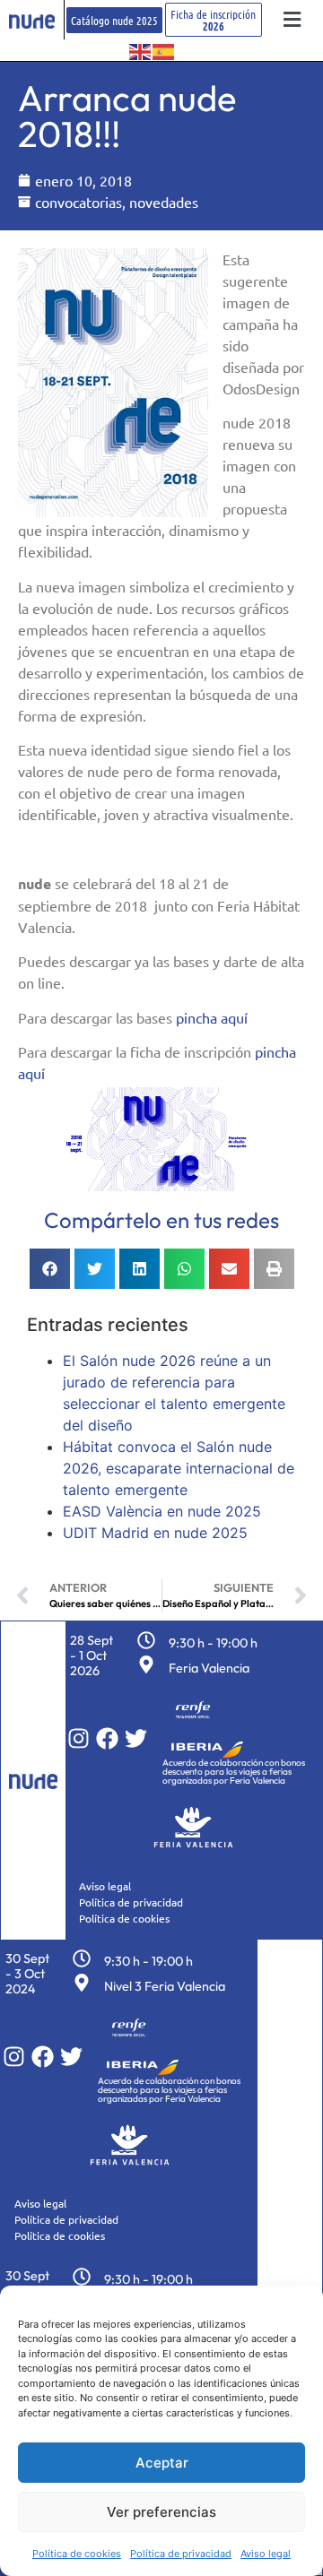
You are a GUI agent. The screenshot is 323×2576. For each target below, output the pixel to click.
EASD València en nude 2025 (162, 1511)
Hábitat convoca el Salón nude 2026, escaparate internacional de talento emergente (179, 1468)
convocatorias (79, 202)
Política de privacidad (181, 2554)
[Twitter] (136, 1738)
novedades (164, 202)
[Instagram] (79, 1738)
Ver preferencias (161, 2512)
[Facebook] (107, 1738)
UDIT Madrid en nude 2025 (155, 1533)
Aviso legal (266, 2554)
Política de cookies (77, 2554)
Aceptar (162, 2463)
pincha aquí (212, 1017)
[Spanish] (164, 50)
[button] (292, 20)
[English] (141, 50)
